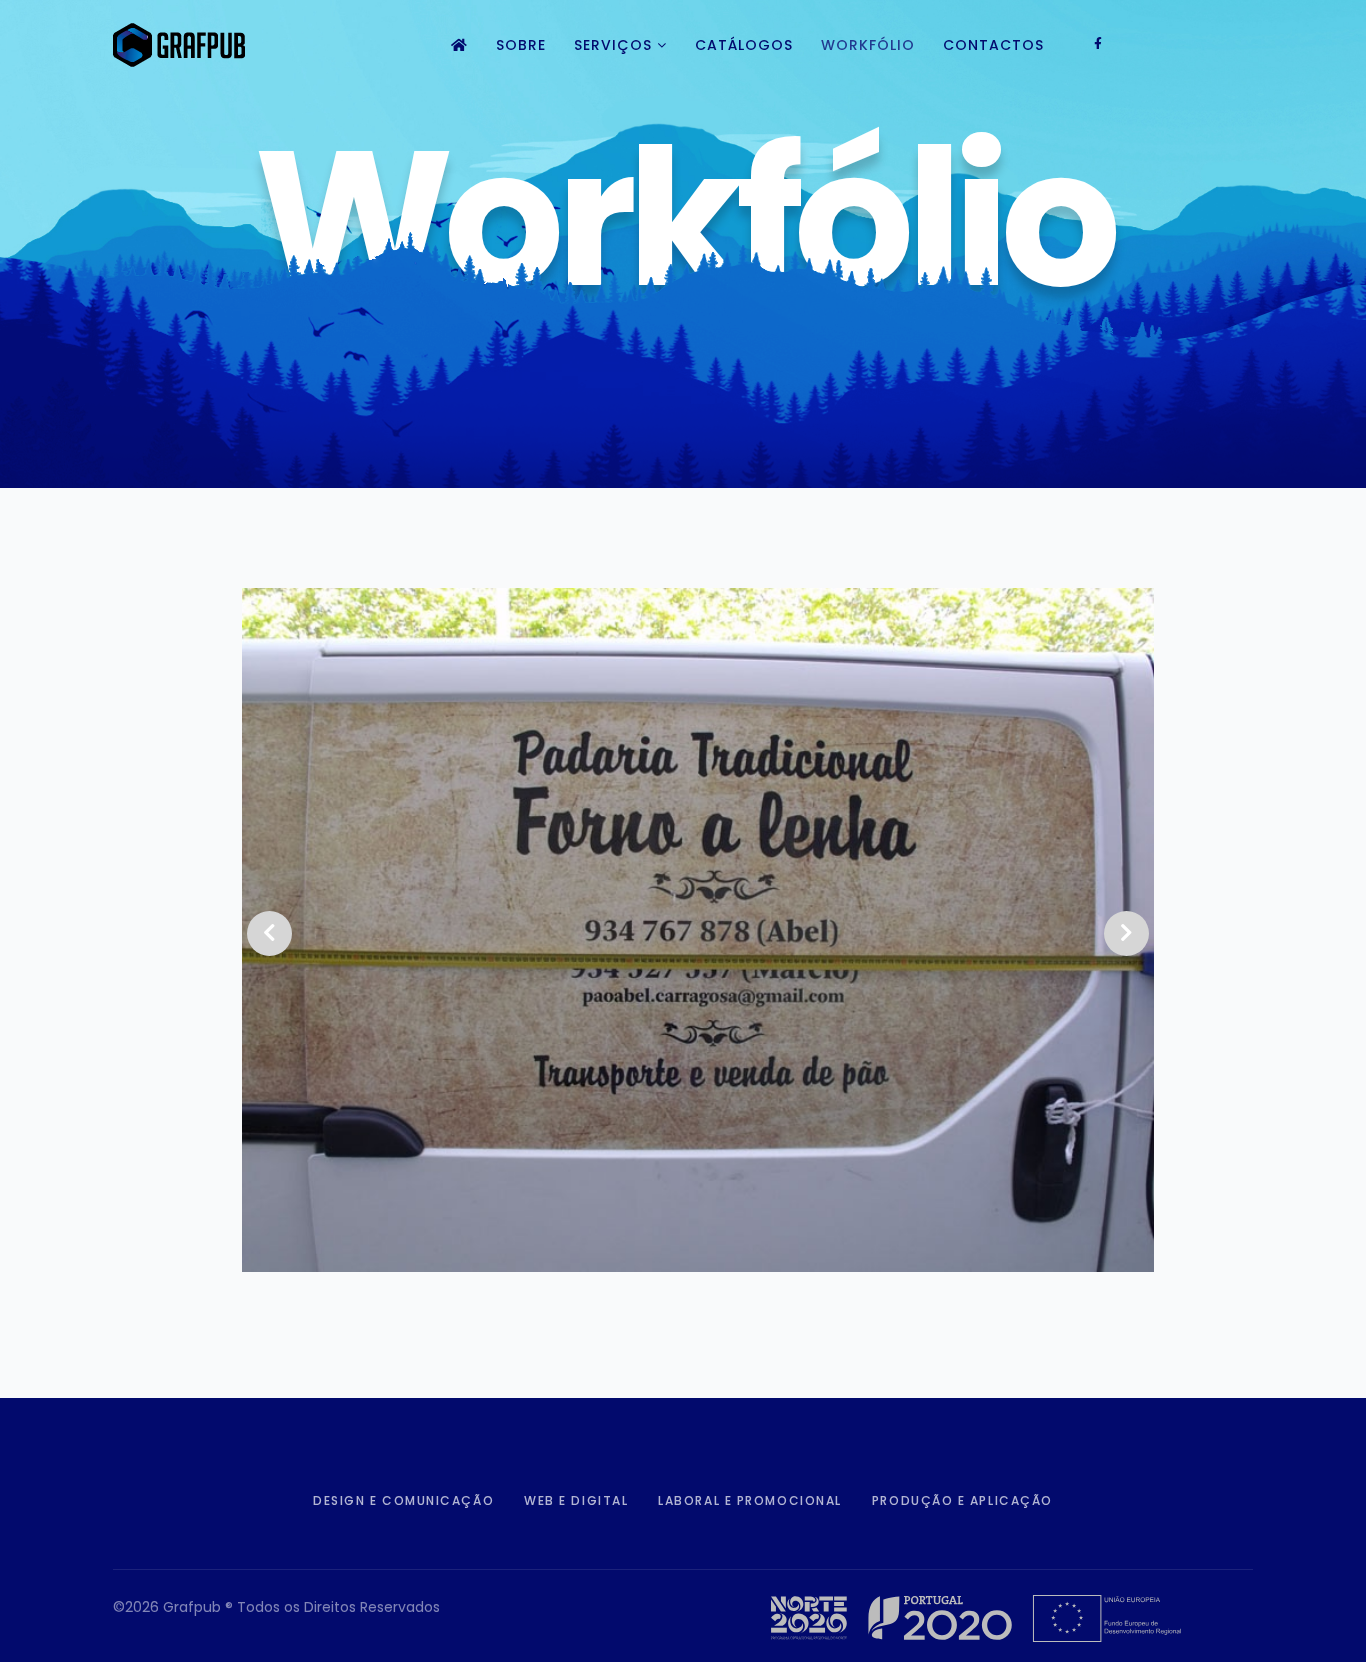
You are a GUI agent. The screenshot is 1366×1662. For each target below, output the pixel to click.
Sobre (521, 45)
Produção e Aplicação (962, 1500)
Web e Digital (576, 1500)
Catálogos (744, 45)
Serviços (613, 45)
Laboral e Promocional (750, 1500)
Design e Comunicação (403, 1500)
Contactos (993, 45)
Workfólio (868, 45)
